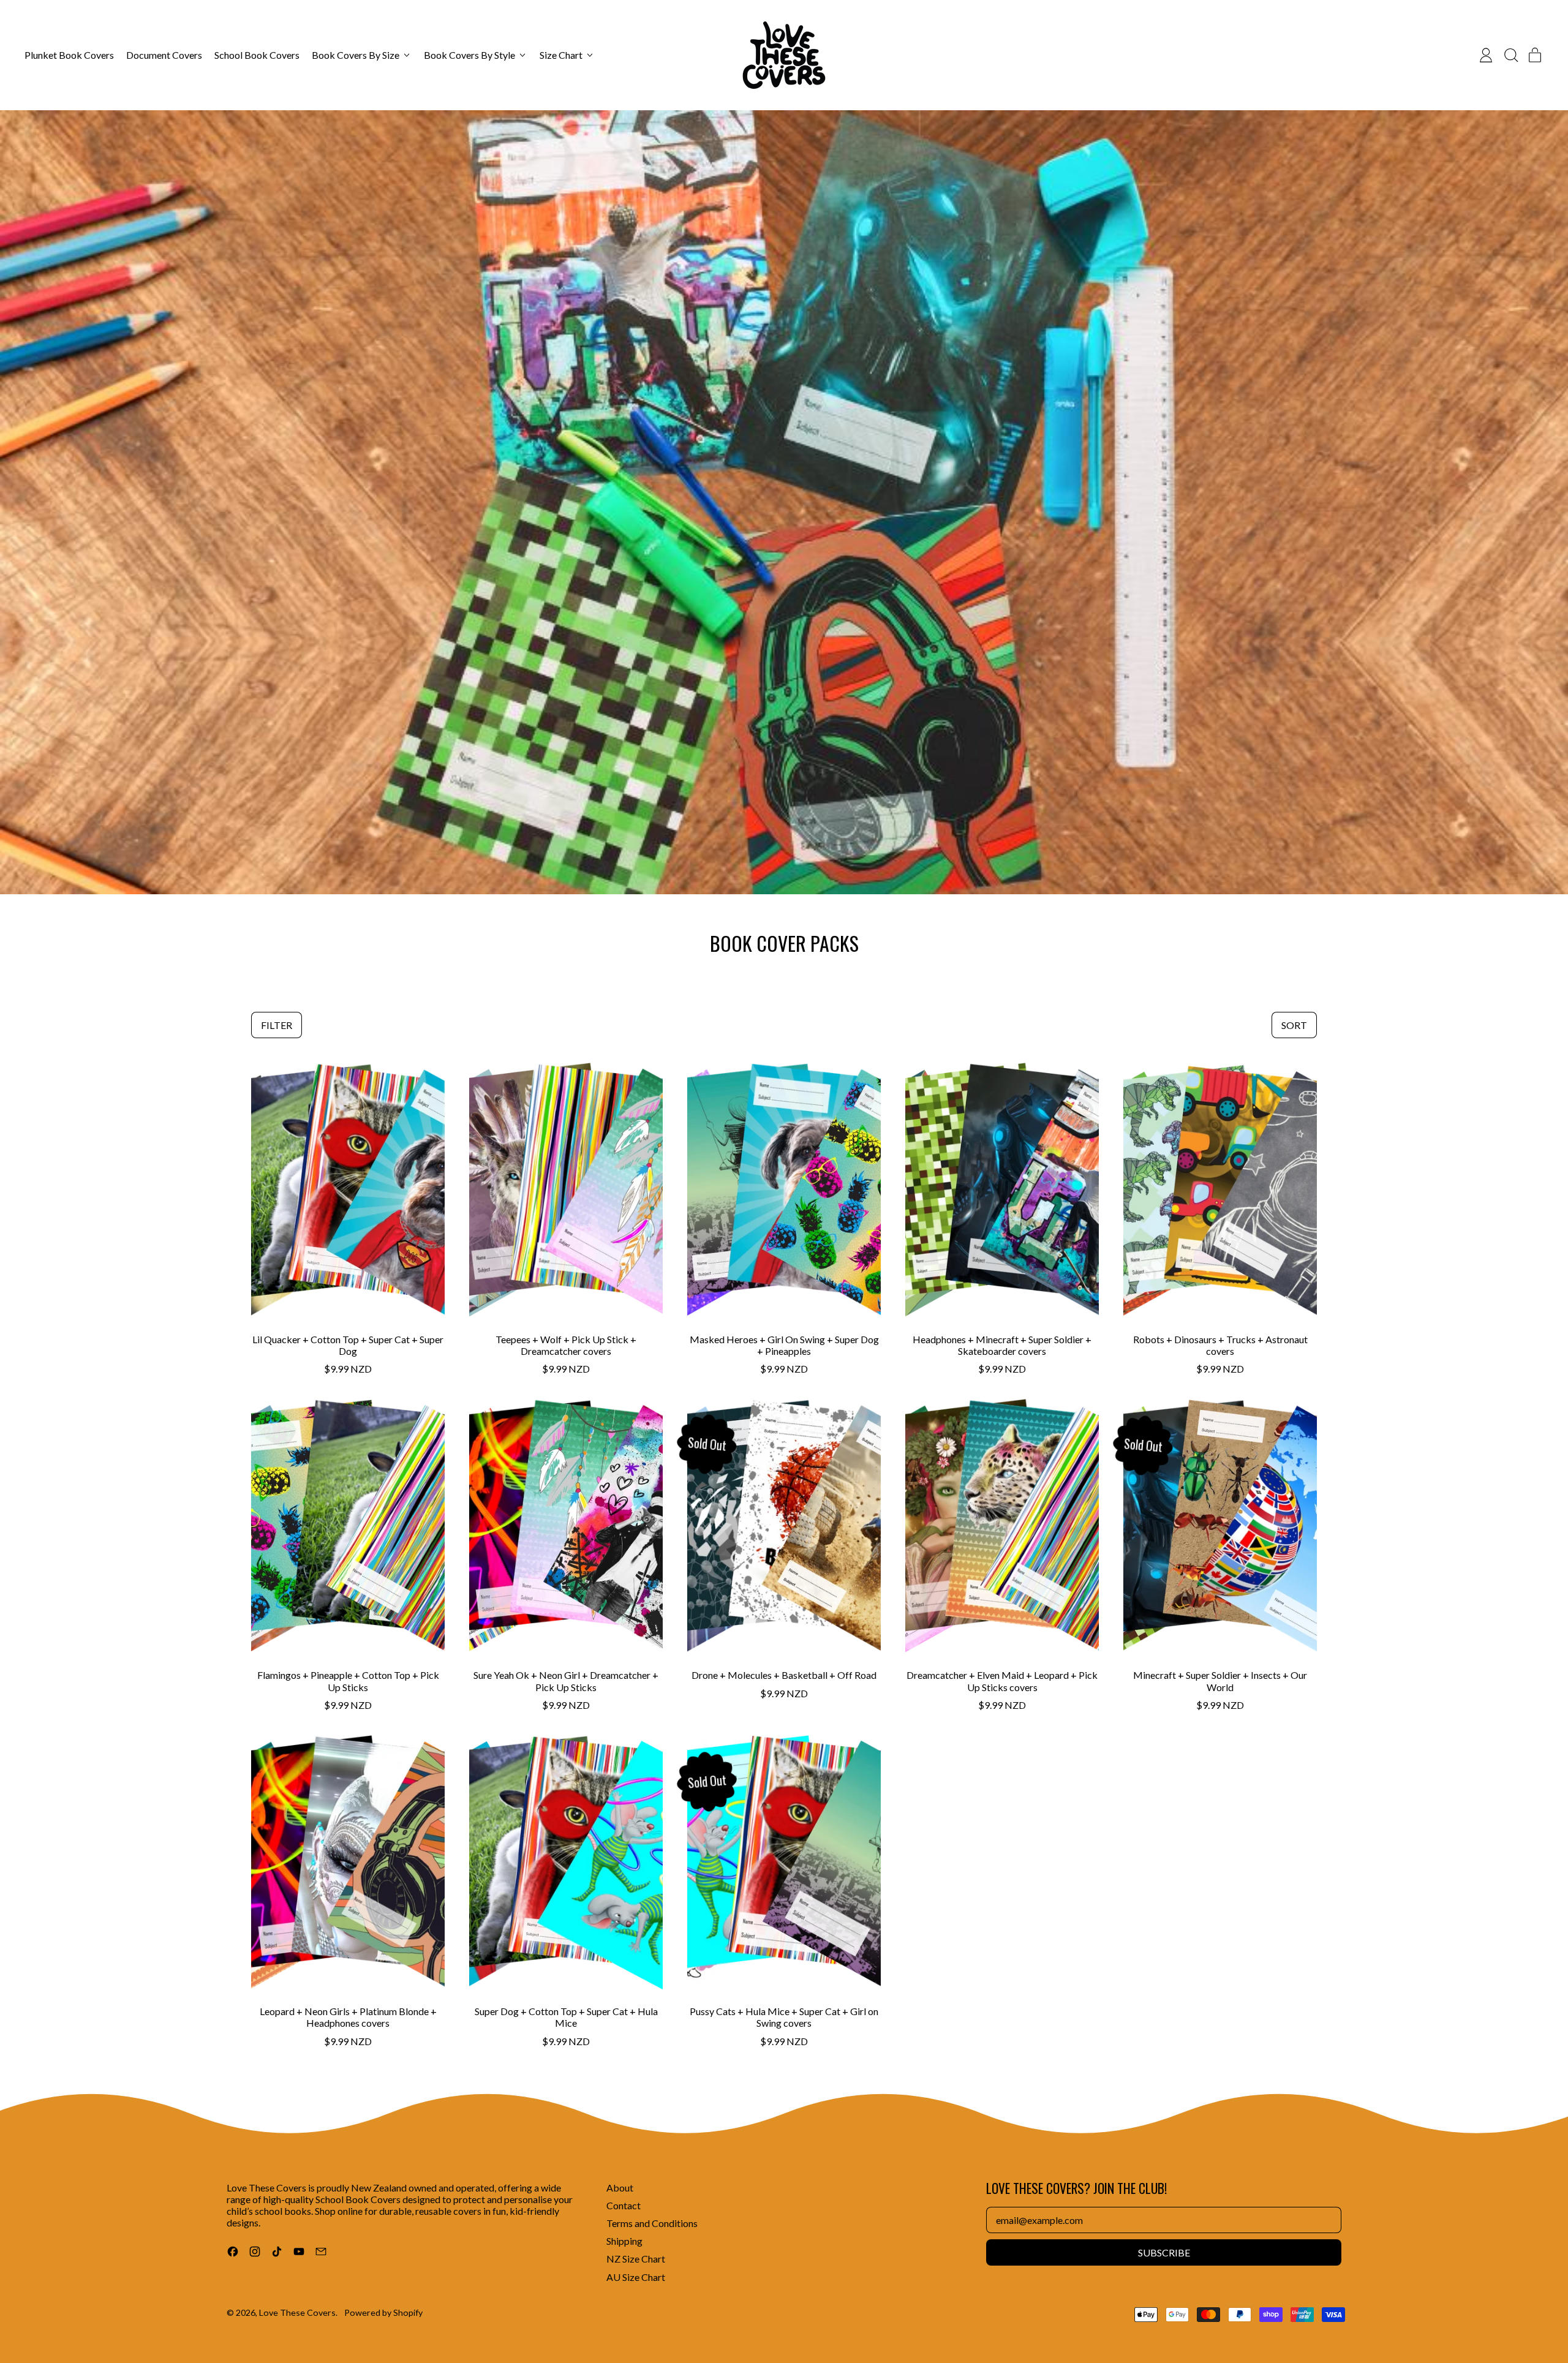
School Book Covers (257, 55)
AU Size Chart (636, 2277)
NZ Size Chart (636, 2259)
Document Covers (164, 55)
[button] (1510, 55)
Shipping (624, 2241)
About (620, 2188)
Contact (624, 2205)
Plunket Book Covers (69, 55)
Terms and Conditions (652, 2223)
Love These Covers (297, 2312)
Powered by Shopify (383, 2312)
